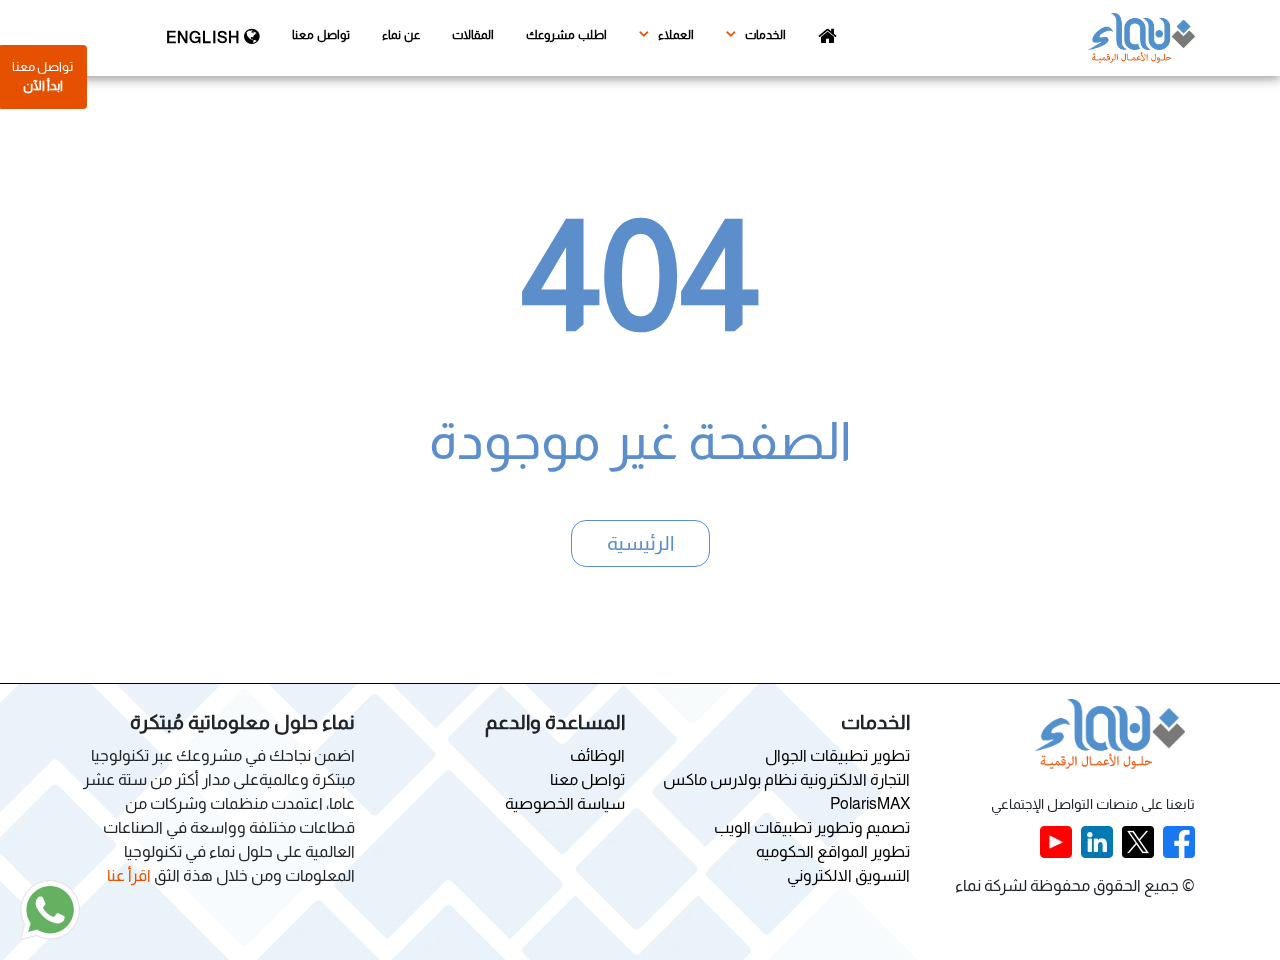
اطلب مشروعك (566, 35)
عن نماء (401, 35)
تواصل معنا (321, 35)
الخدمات (764, 35)
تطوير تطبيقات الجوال (837, 755)
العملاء (674, 35)
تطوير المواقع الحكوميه (833, 851)
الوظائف (597, 755)
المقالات (473, 35)
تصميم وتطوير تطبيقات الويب (812, 827)
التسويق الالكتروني (848, 875)
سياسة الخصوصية (565, 803)
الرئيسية (640, 543)
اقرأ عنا (129, 875)
